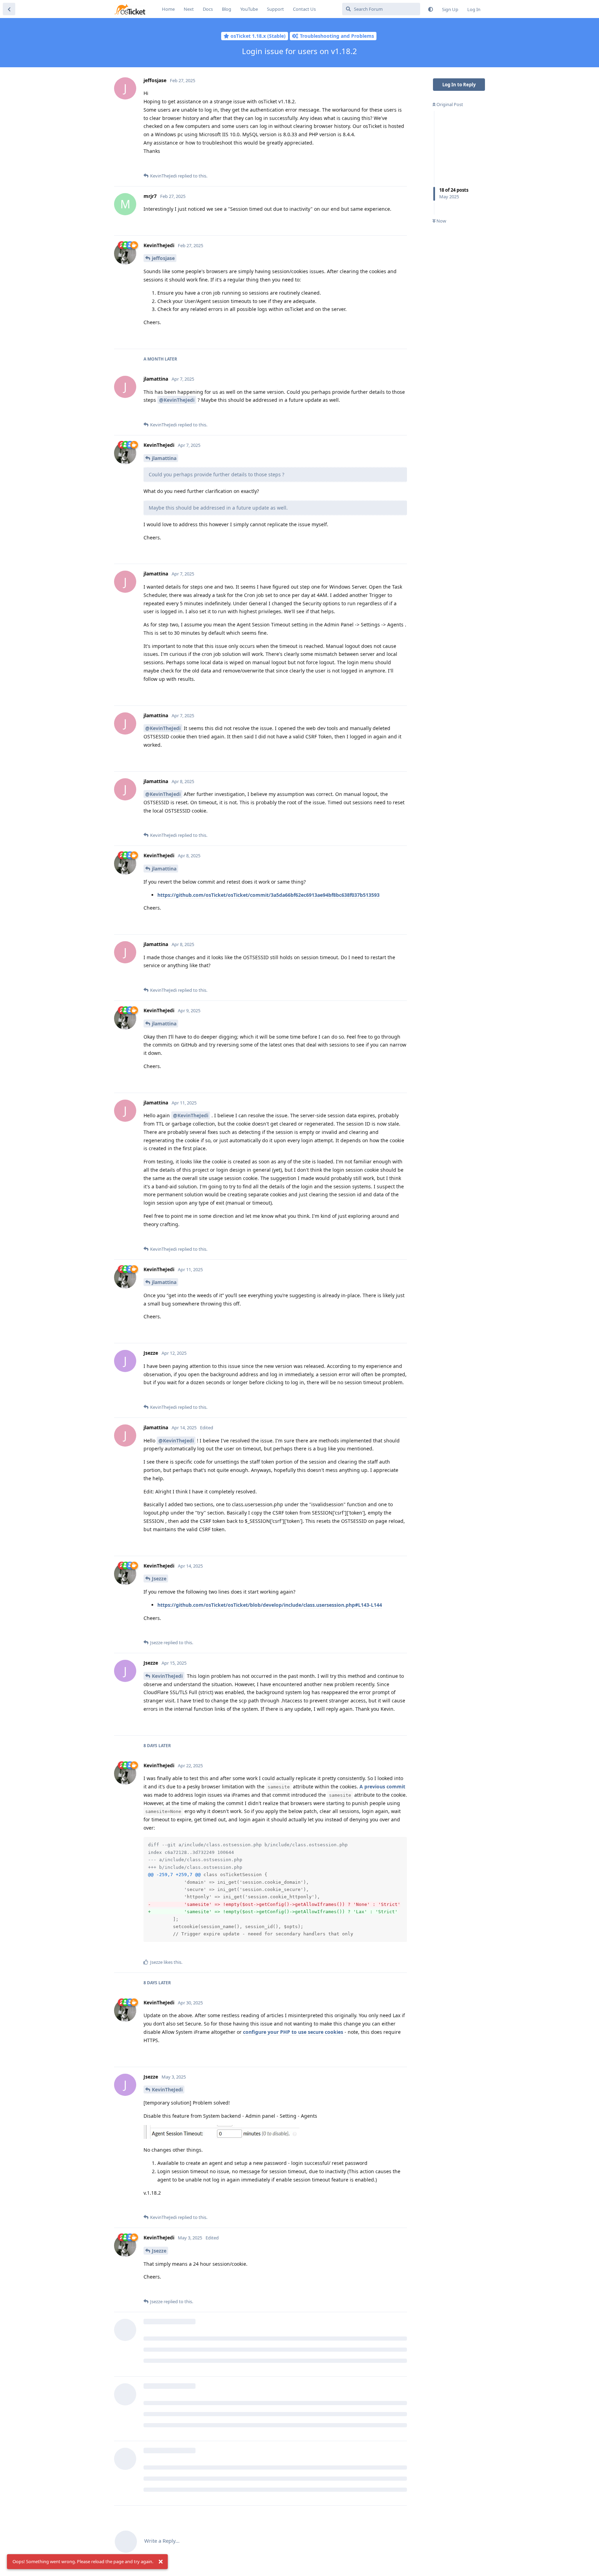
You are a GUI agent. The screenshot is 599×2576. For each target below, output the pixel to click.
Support (275, 9)
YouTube (249, 9)
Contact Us (304, 9)
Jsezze (159, 1578)
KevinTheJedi (167, 1676)
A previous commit (382, 1786)
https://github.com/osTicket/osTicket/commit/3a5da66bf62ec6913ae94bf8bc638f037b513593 (268, 895)
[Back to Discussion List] (9, 9)
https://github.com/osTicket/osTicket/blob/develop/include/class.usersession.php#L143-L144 (270, 1605)
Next (189, 9)
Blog (227, 9)
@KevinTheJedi (177, 400)
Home (168, 9)
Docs (208, 9)
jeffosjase (163, 258)
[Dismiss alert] (160, 2562)
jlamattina (164, 458)
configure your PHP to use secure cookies (293, 2032)
